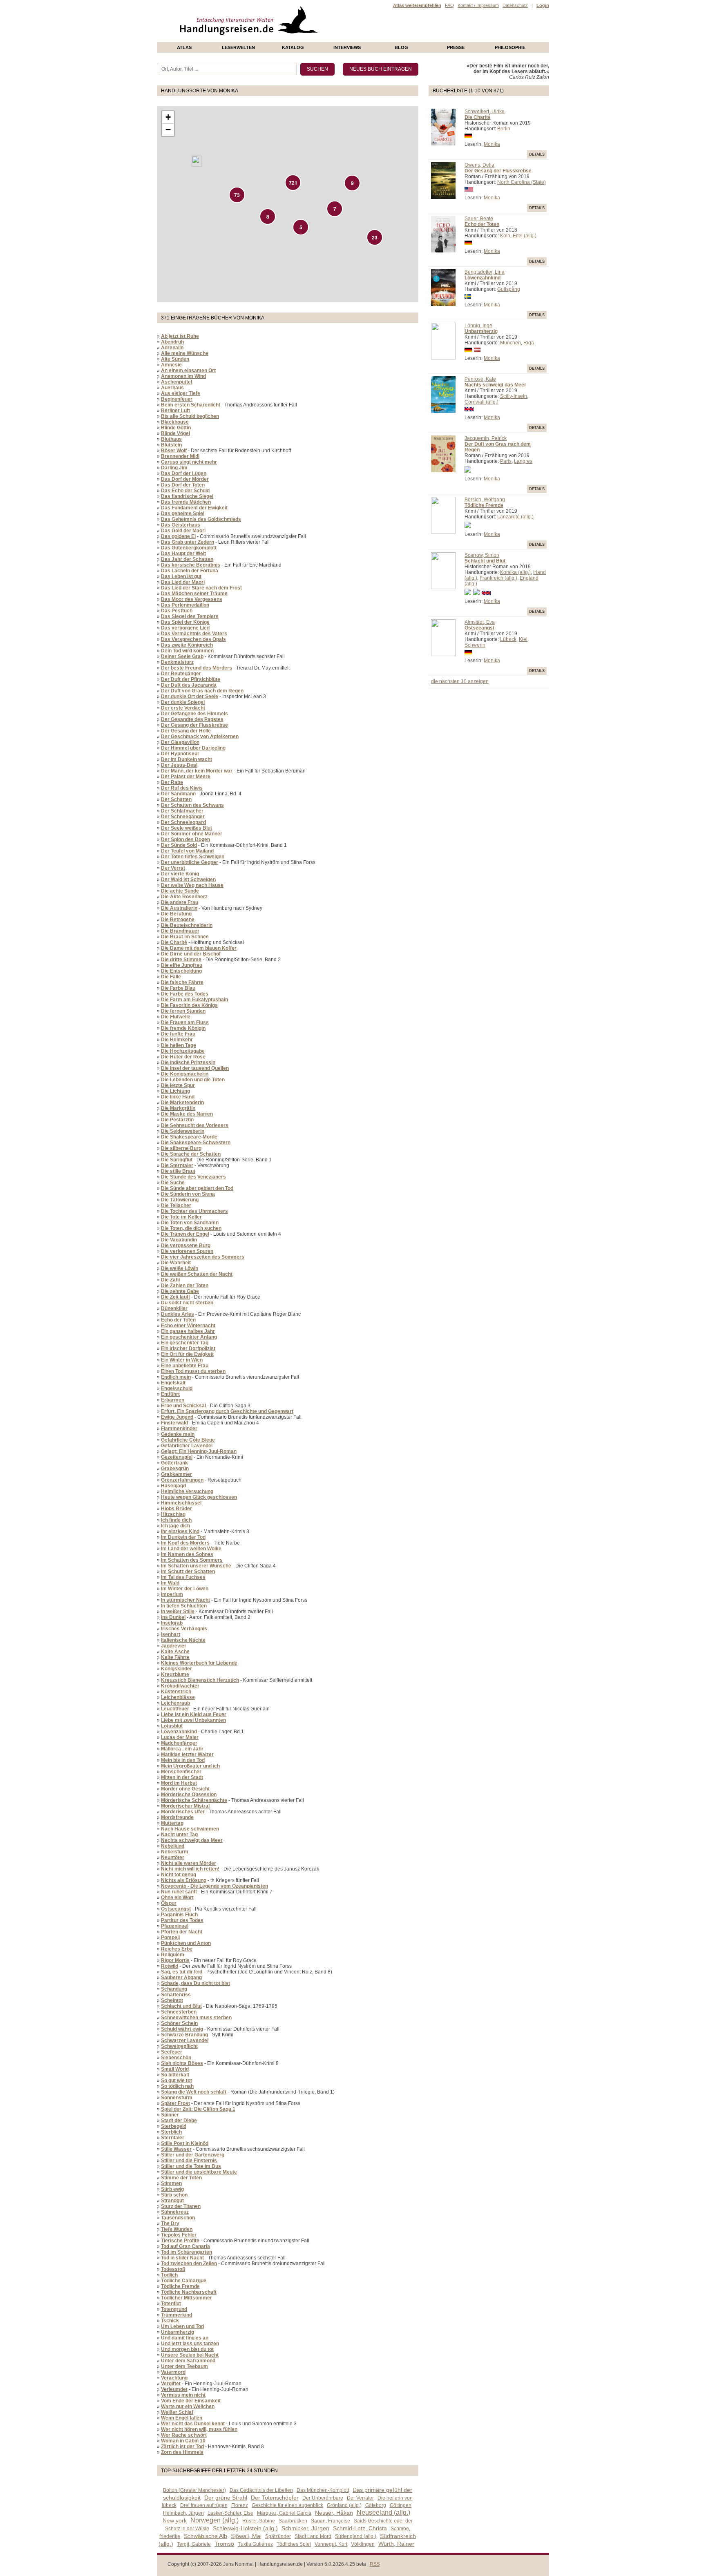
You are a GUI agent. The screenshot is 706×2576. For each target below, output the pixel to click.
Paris (506, 461)
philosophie (510, 47)
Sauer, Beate (479, 219)
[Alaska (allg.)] (197, 161)
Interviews (347, 47)
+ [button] (168, 117)
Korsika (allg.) (515, 572)
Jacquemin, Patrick (486, 438)
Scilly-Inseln (514, 396)
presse (456, 47)
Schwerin (475, 645)
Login (543, 5)
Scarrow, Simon (482, 555)
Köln (505, 236)
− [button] (168, 130)
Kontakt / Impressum (478, 5)
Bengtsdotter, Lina (485, 272)
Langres (523, 461)
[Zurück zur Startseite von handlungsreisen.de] (308, 39)
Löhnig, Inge (478, 326)
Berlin (504, 129)
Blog (401, 47)
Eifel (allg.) (525, 236)
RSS (375, 2564)
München (511, 343)
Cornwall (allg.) (481, 402)
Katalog (293, 47)
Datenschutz (515, 5)
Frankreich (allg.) (498, 578)
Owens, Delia (479, 165)
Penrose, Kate (480, 379)
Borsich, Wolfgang (485, 500)
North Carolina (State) (522, 182)
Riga (529, 343)
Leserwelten (238, 47)
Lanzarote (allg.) (515, 517)
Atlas (184, 47)
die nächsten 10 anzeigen (460, 681)
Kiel (523, 639)
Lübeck (508, 639)
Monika (492, 144)
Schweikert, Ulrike (485, 112)
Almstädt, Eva (480, 622)
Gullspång (509, 289)
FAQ (449, 5)
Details (537, 154)
